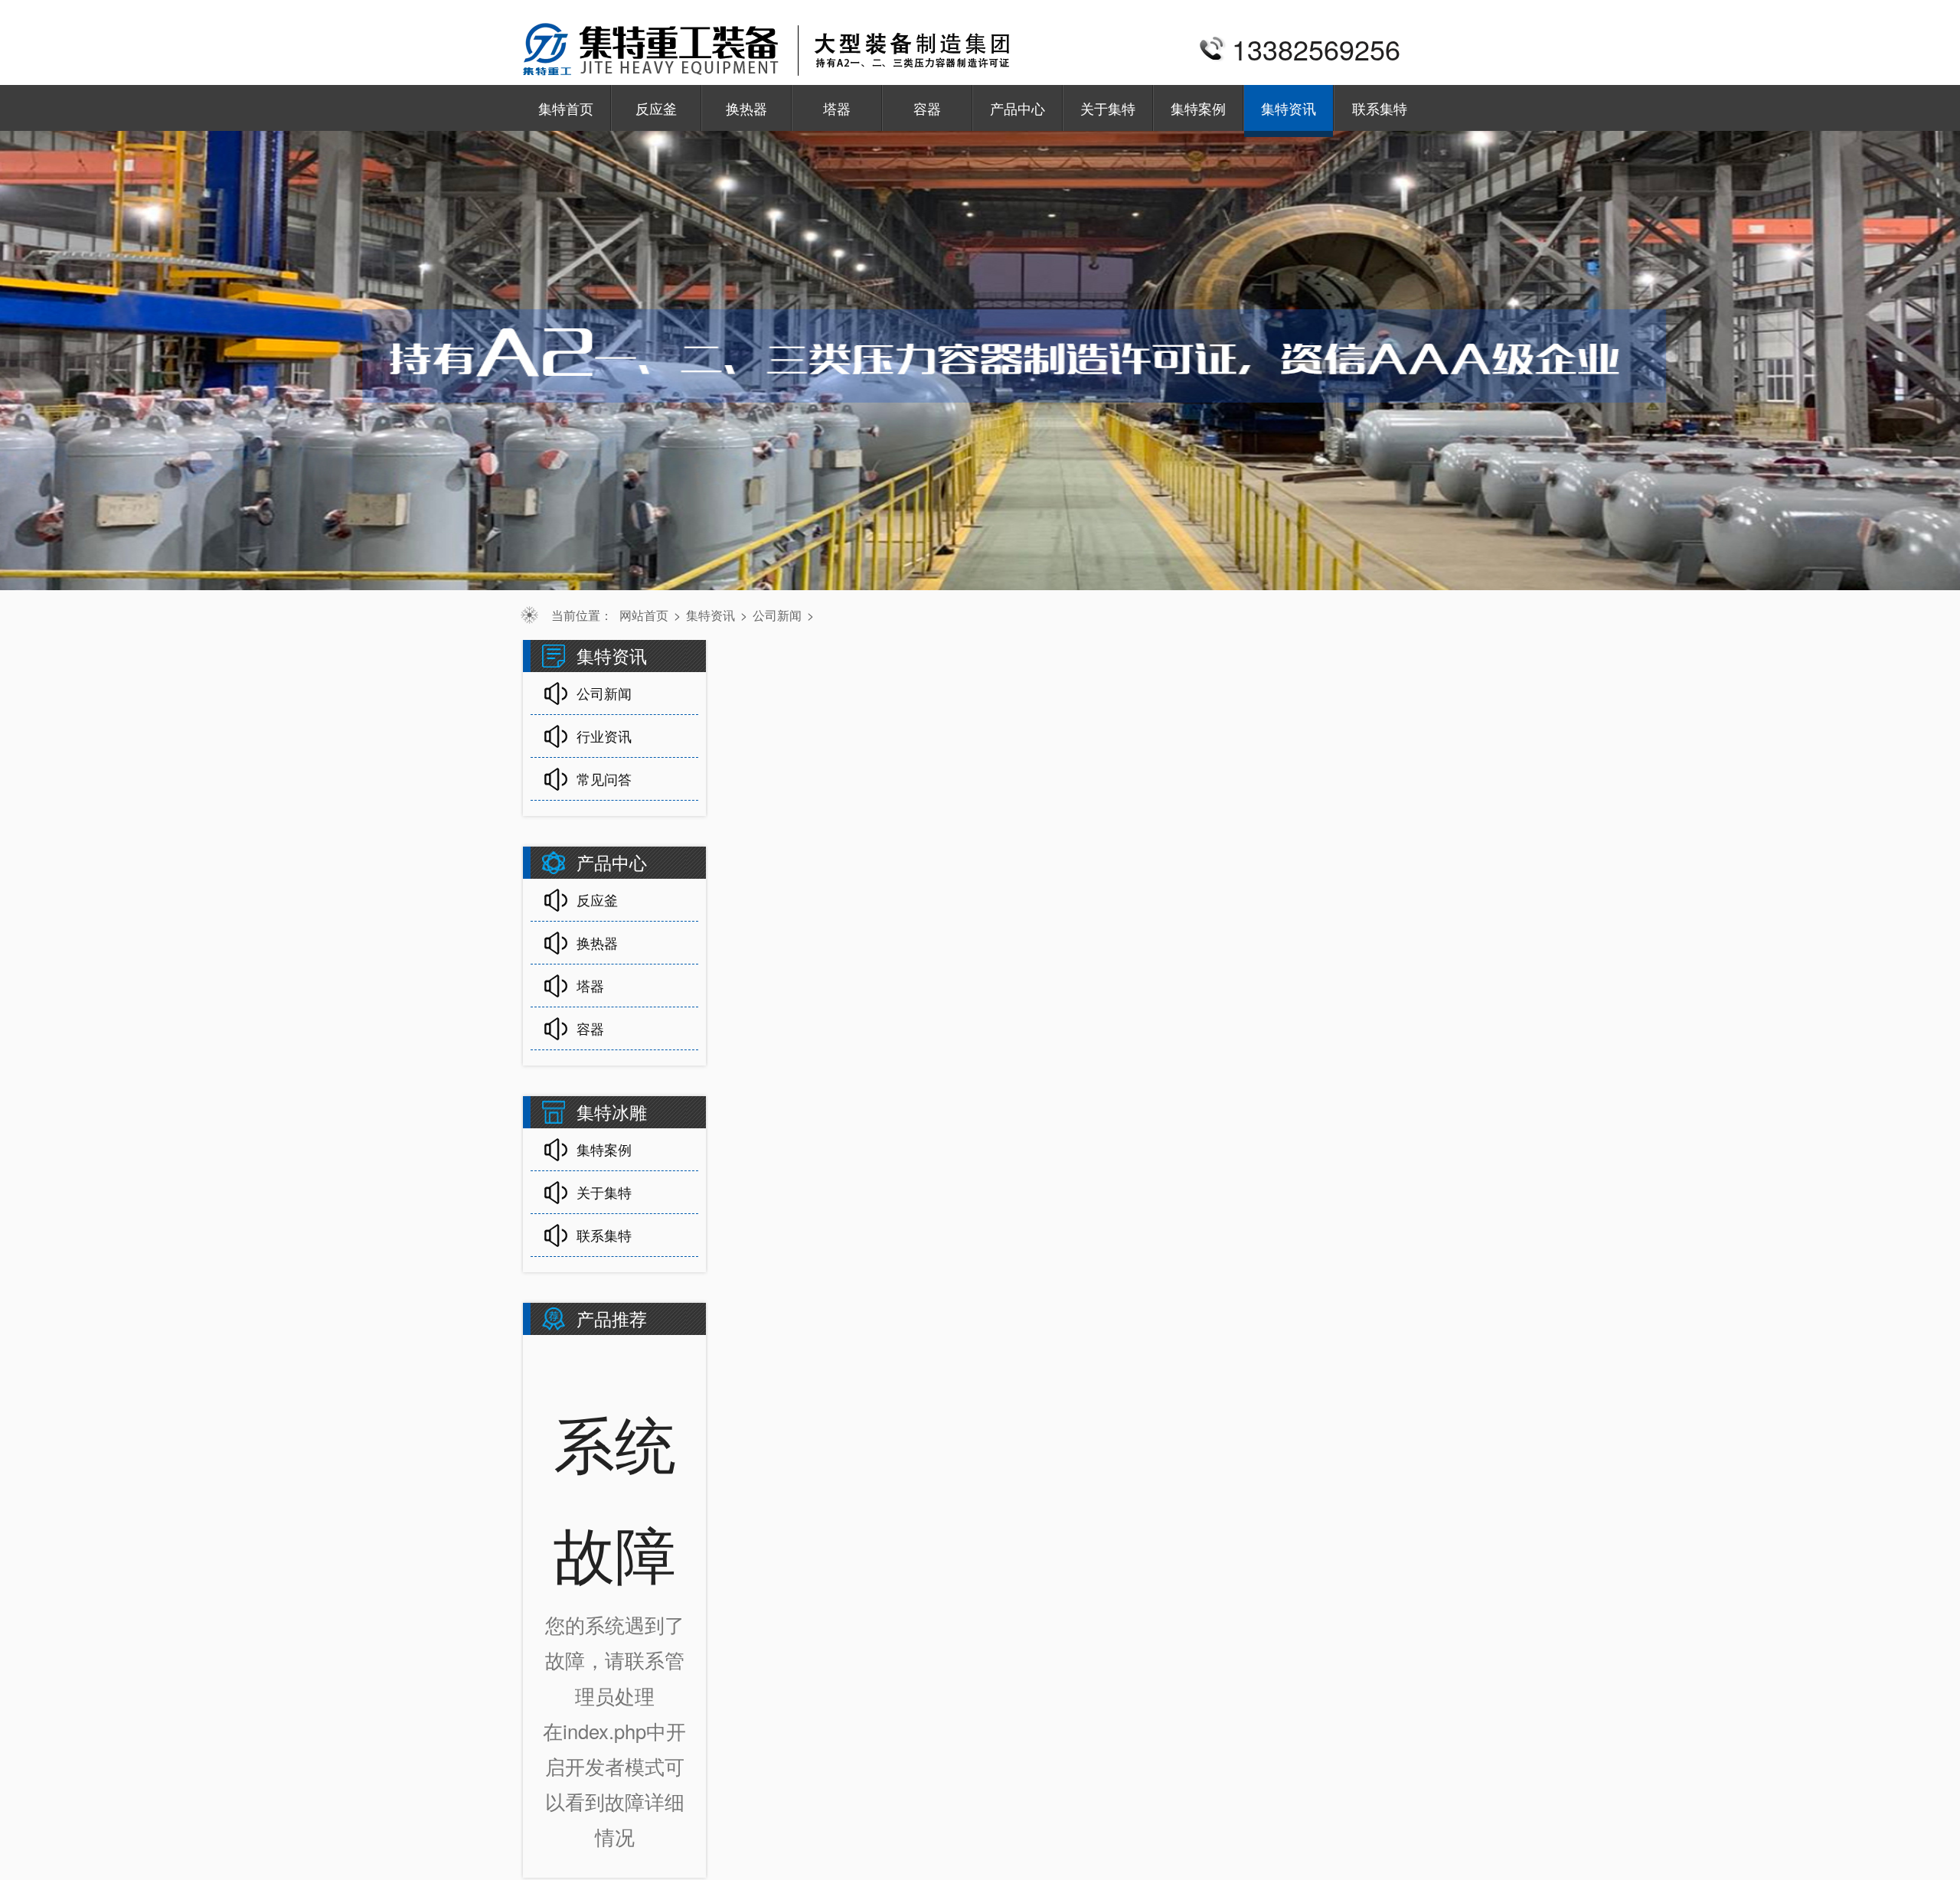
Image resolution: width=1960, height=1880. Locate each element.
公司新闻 (777, 615)
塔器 (837, 108)
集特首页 (566, 108)
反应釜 (656, 108)
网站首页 (644, 615)
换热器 (746, 108)
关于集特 (1108, 108)
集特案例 (1198, 108)
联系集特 (1380, 108)
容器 (927, 108)
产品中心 (1018, 108)
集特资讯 (1289, 108)
